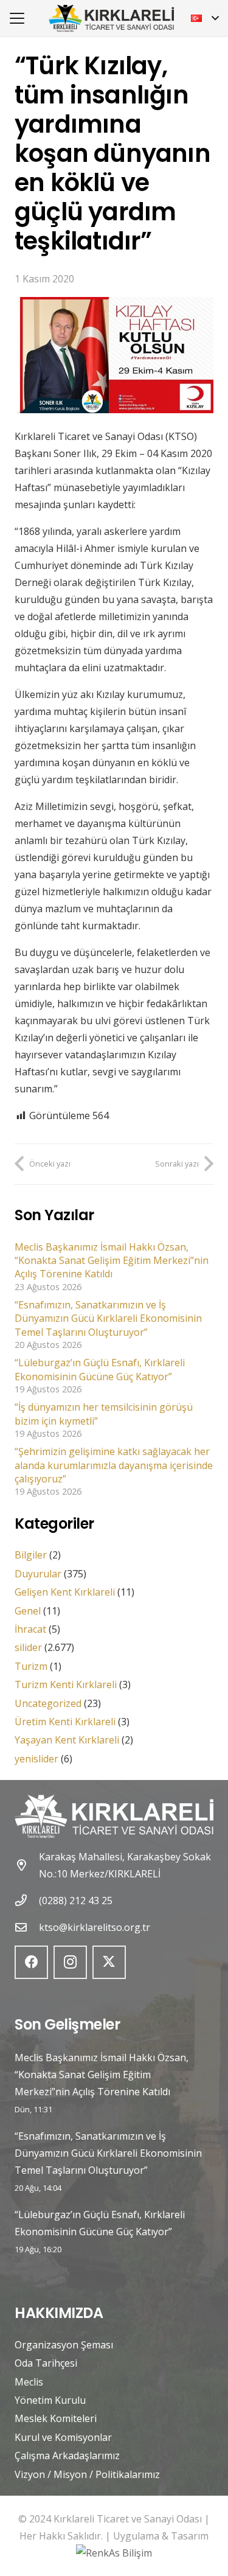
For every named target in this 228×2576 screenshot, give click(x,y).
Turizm (31, 1666)
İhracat (30, 1629)
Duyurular (38, 1574)
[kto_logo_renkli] (111, 19)
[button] (17, 18)
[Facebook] (31, 1962)
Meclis (29, 2382)
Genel (28, 1611)
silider (28, 1647)
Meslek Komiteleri (56, 2418)
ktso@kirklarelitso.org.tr (95, 1927)
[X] (109, 1962)
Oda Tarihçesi (46, 2363)
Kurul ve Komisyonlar (63, 2437)
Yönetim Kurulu (50, 2400)
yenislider (36, 1759)
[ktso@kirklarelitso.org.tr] (27, 1927)
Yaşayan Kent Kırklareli (67, 1740)
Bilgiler (31, 1555)
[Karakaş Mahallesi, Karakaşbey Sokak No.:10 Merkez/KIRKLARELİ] (27, 1865)
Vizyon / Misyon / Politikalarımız (87, 2474)
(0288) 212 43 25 (76, 1901)
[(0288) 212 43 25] (27, 1900)
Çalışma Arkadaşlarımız (67, 2456)
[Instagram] (70, 1962)
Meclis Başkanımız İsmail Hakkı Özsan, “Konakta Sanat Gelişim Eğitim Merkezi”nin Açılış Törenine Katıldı (112, 1261)
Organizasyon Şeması (64, 2345)
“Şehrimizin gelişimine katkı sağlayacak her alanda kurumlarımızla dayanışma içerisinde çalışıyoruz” (114, 1465)
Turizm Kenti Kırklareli (66, 1684)
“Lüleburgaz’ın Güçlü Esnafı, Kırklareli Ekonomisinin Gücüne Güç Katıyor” (100, 1369)
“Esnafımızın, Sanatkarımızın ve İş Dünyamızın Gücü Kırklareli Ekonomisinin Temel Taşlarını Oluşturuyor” (108, 1318)
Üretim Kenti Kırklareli (65, 1722)
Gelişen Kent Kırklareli (65, 1592)
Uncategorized (48, 1703)
